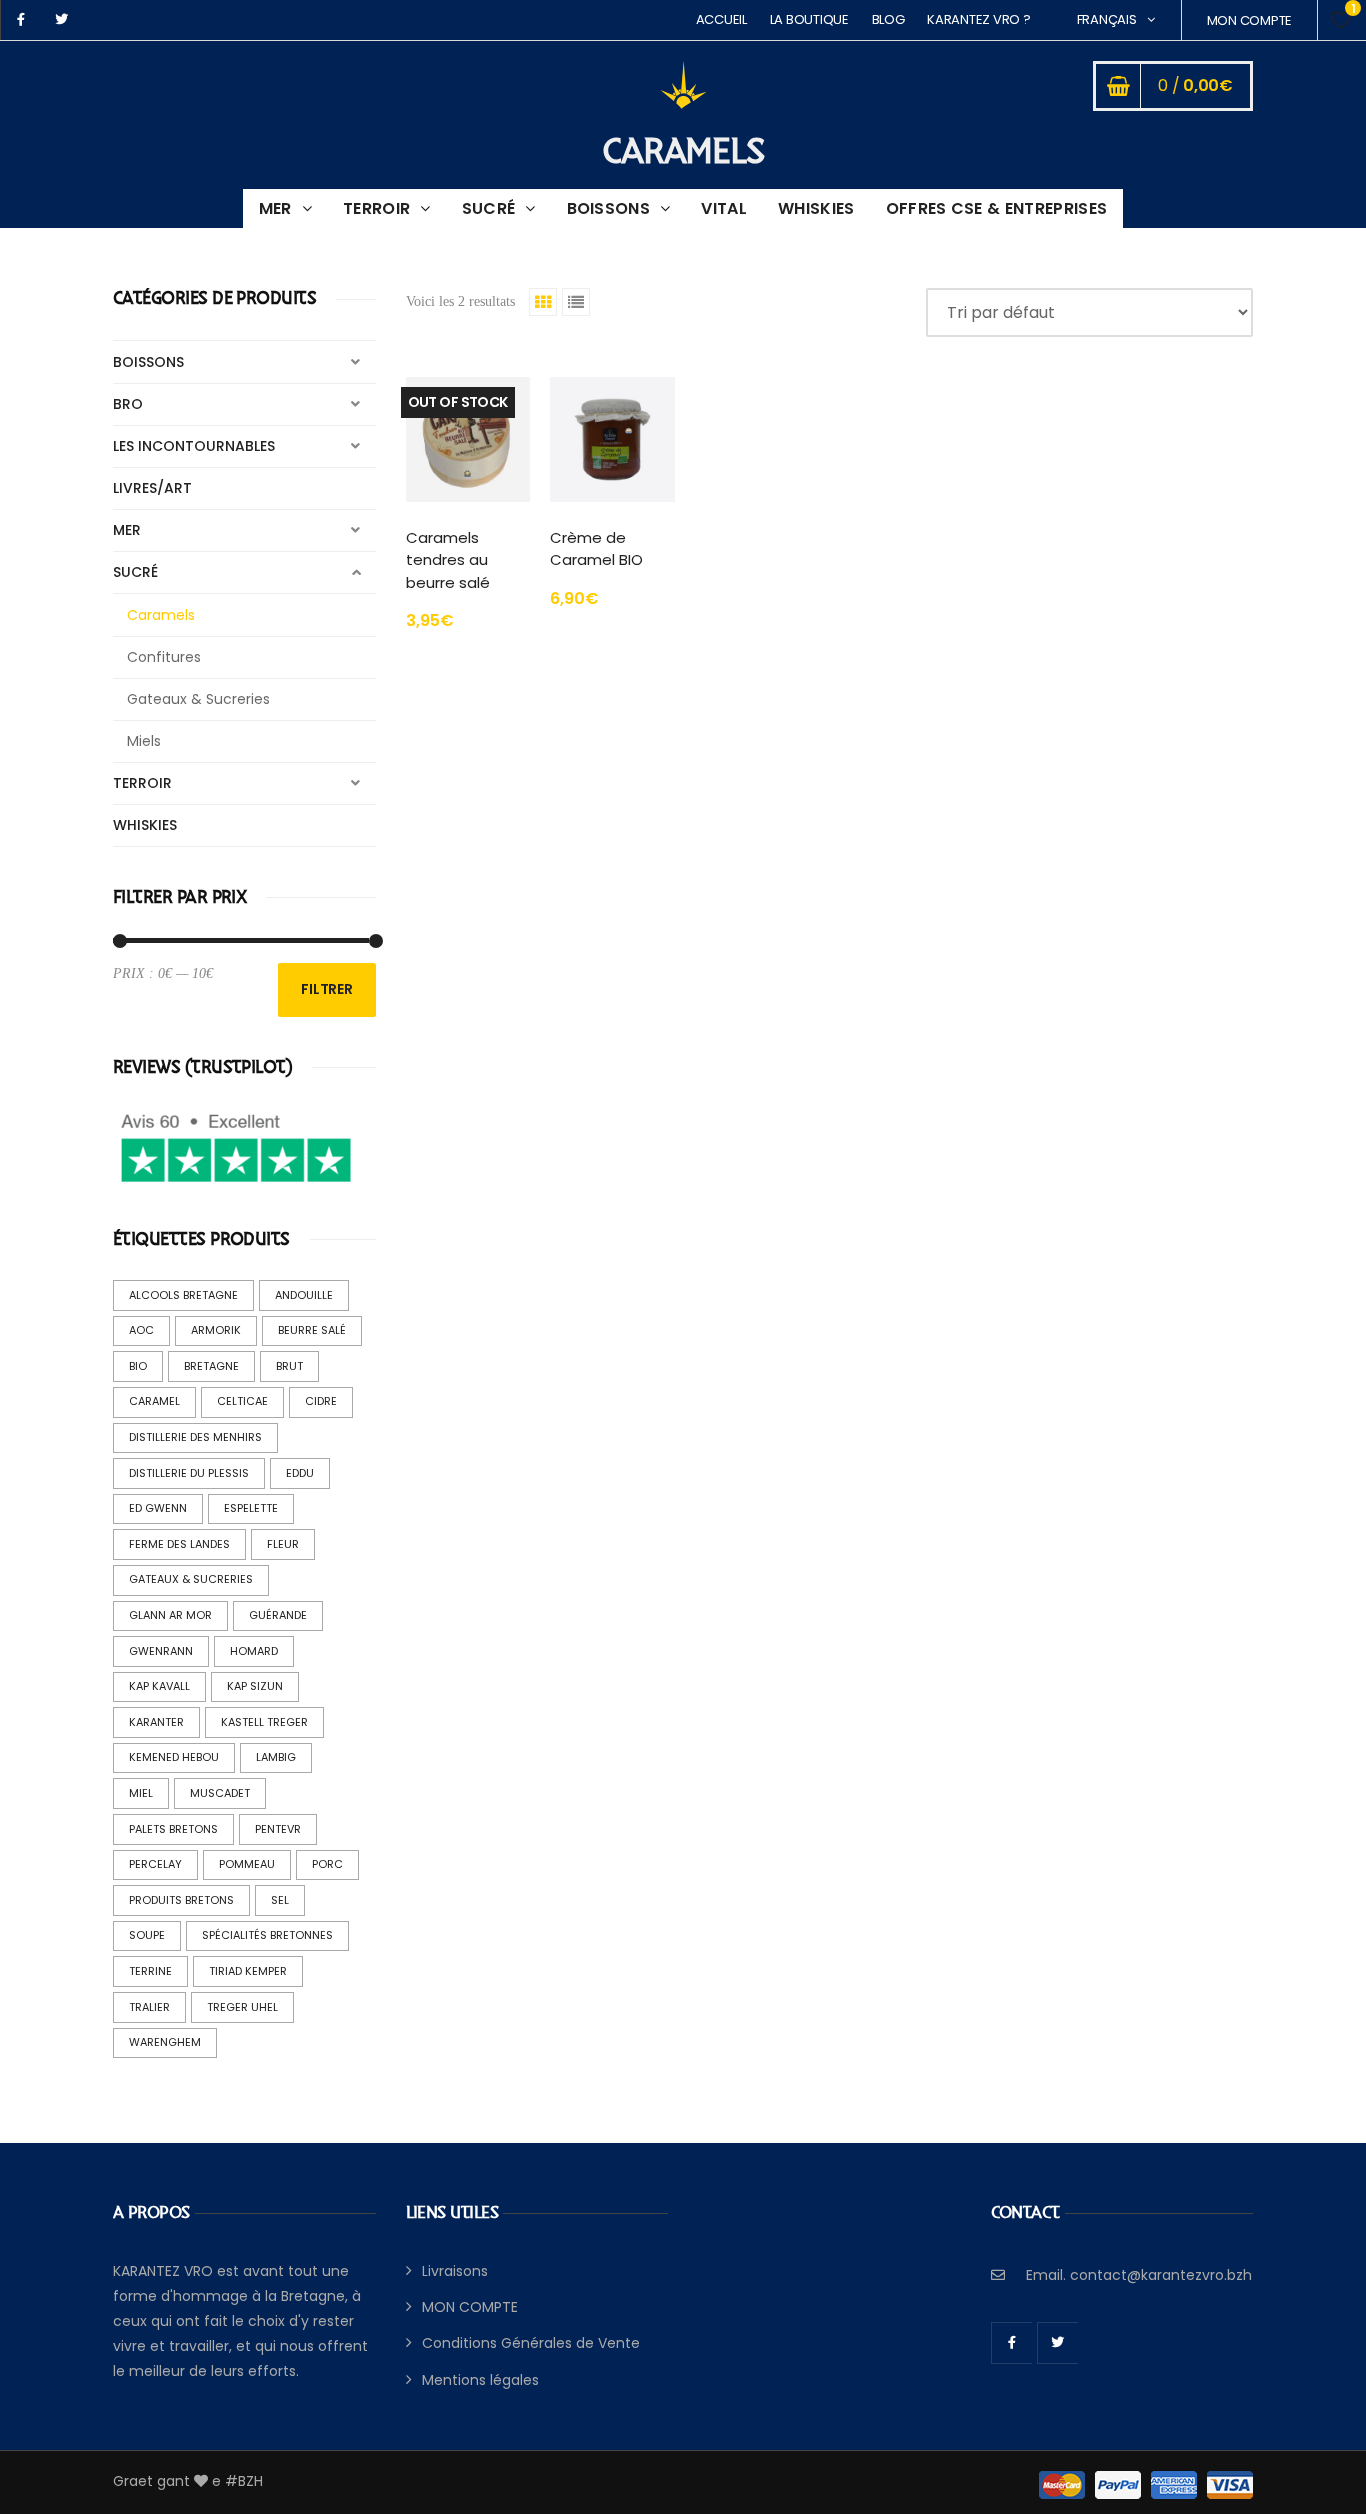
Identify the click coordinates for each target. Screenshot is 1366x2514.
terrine (150, 1971)
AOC (141, 1330)
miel (141, 1793)
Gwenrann (161, 1651)
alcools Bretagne (183, 1295)
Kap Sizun (255, 1686)
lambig (276, 1757)
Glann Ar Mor (170, 1615)
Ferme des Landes (179, 1544)
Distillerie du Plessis (189, 1473)
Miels (144, 741)
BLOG (888, 19)
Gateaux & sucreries (191, 1579)
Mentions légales (480, 2380)
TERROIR (376, 208)
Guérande (278, 1615)
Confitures (164, 657)
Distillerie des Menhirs (195, 1437)
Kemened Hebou (174, 1757)
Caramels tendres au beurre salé (448, 560)
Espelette (251, 1508)
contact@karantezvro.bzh (1161, 2275)
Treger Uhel (242, 2007)
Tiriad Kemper (248, 1971)
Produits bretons (181, 1900)
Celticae (242, 1401)
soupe (147, 1935)
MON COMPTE (1249, 20)
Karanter (156, 1722)
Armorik (216, 1330)
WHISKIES (816, 208)
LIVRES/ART (152, 488)
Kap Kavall (159, 1686)
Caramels (161, 615)
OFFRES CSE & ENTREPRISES (997, 208)
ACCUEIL (721, 19)
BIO (138, 1366)
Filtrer (326, 989)
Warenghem (165, 2042)
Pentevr (278, 1829)
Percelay (155, 1864)
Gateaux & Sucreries (198, 699)
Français (1107, 19)
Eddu (300, 1473)
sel (280, 1900)
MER (275, 208)
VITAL (724, 208)
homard (254, 1651)
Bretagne (211, 1366)
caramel (154, 1401)
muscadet (220, 1793)
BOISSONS (609, 208)
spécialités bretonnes (267, 1935)
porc (327, 1864)
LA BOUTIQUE (809, 19)
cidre (321, 1401)
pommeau (247, 1864)
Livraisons (455, 2271)
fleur (283, 1544)
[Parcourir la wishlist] (1341, 20)
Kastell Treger (264, 1722)
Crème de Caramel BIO (596, 549)
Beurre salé (312, 1330)
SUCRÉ (489, 208)
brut (289, 1366)
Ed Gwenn (158, 1508)
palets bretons (173, 1829)
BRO (128, 404)
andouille (304, 1295)
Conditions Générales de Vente (531, 2343)
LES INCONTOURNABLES (194, 446)
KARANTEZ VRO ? (978, 19)
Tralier (149, 2007)
